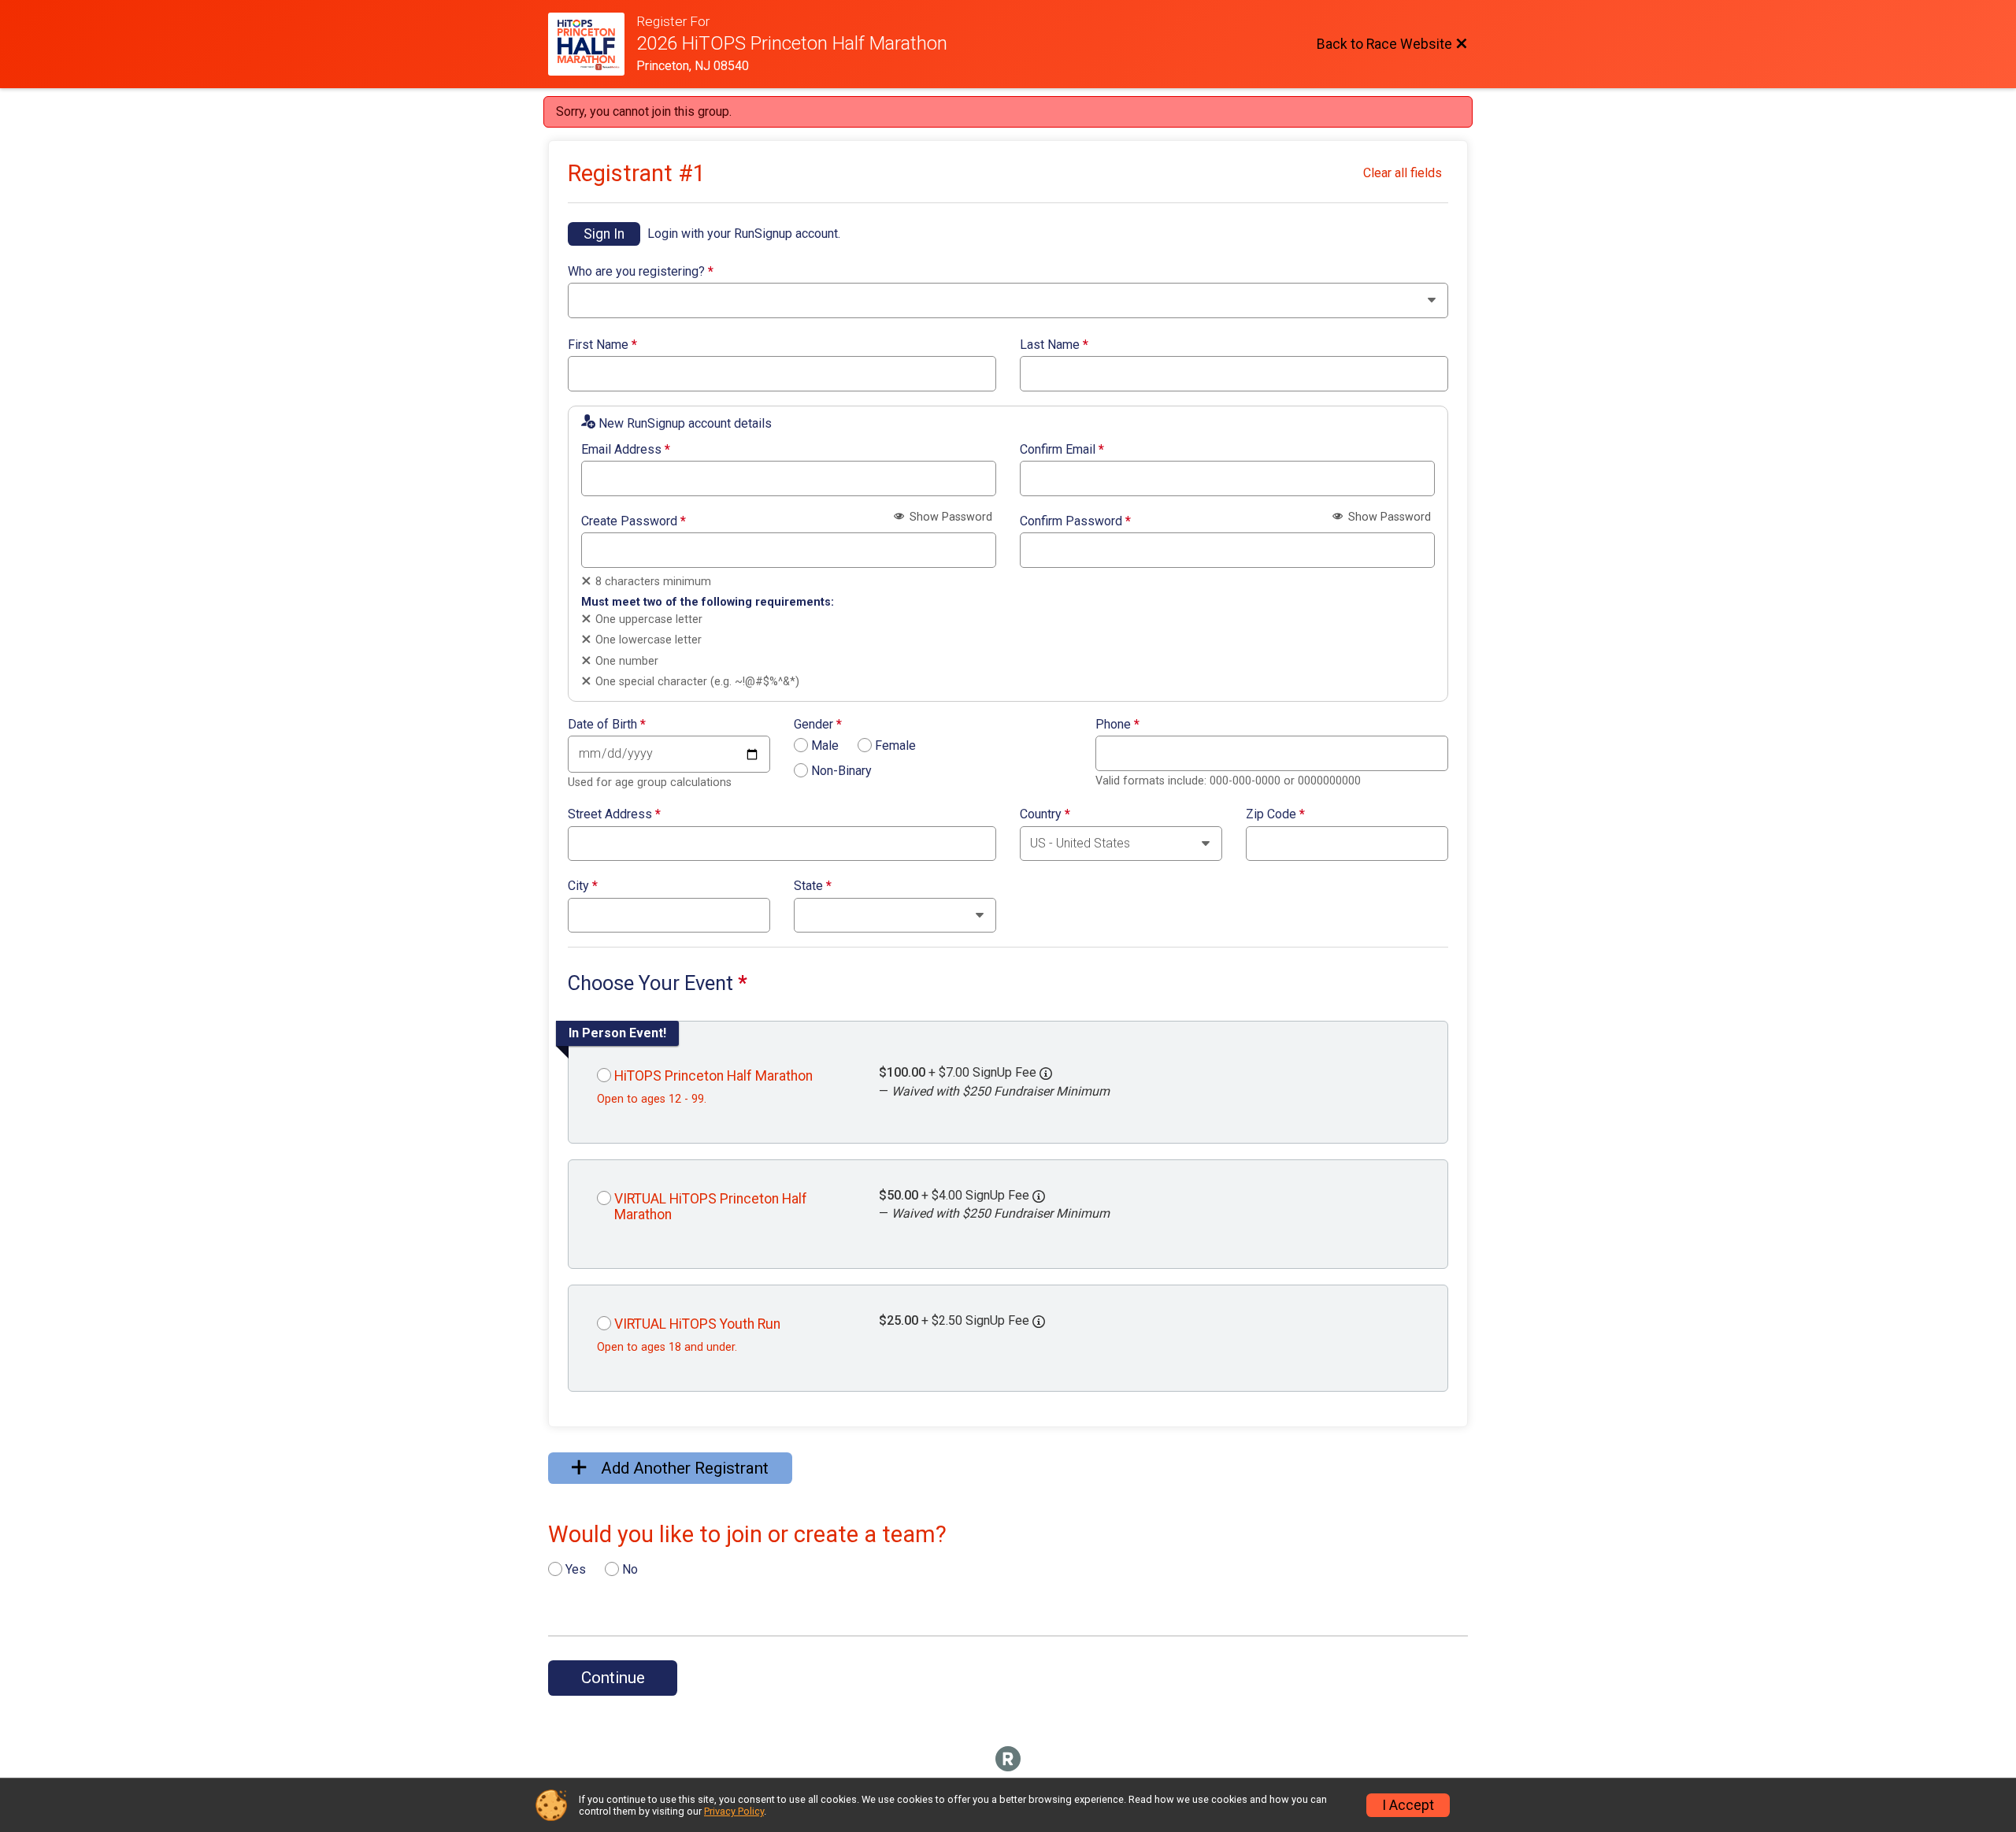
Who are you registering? (641, 272)
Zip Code (1275, 814)
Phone (1117, 725)
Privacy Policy (734, 1811)
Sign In (604, 234)
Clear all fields (1403, 173)
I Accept (1408, 1805)
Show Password (949, 517)
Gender (818, 725)
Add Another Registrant (683, 1468)
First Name (602, 345)
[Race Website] (592, 44)
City (583, 886)
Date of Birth (607, 725)
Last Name (1054, 345)
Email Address (626, 450)
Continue (613, 1678)
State (813, 886)
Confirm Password (1075, 521)
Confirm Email (1062, 450)
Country (1045, 814)
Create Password (634, 521)
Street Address (614, 814)
